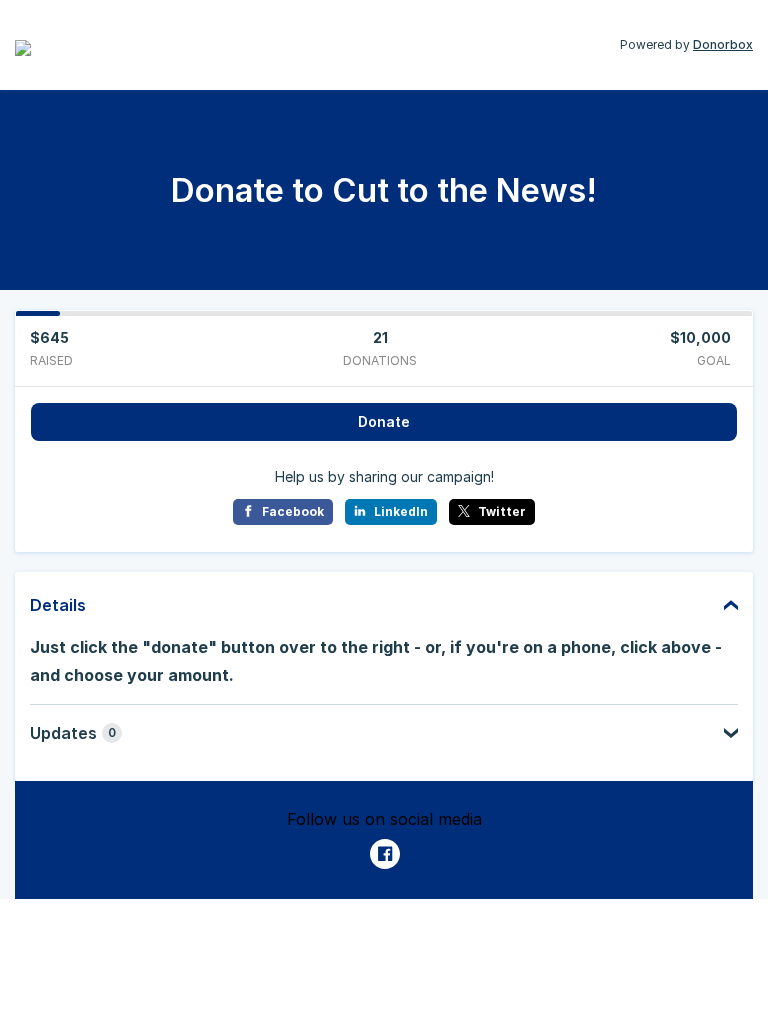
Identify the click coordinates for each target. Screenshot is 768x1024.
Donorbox (723, 44)
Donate (384, 421)
